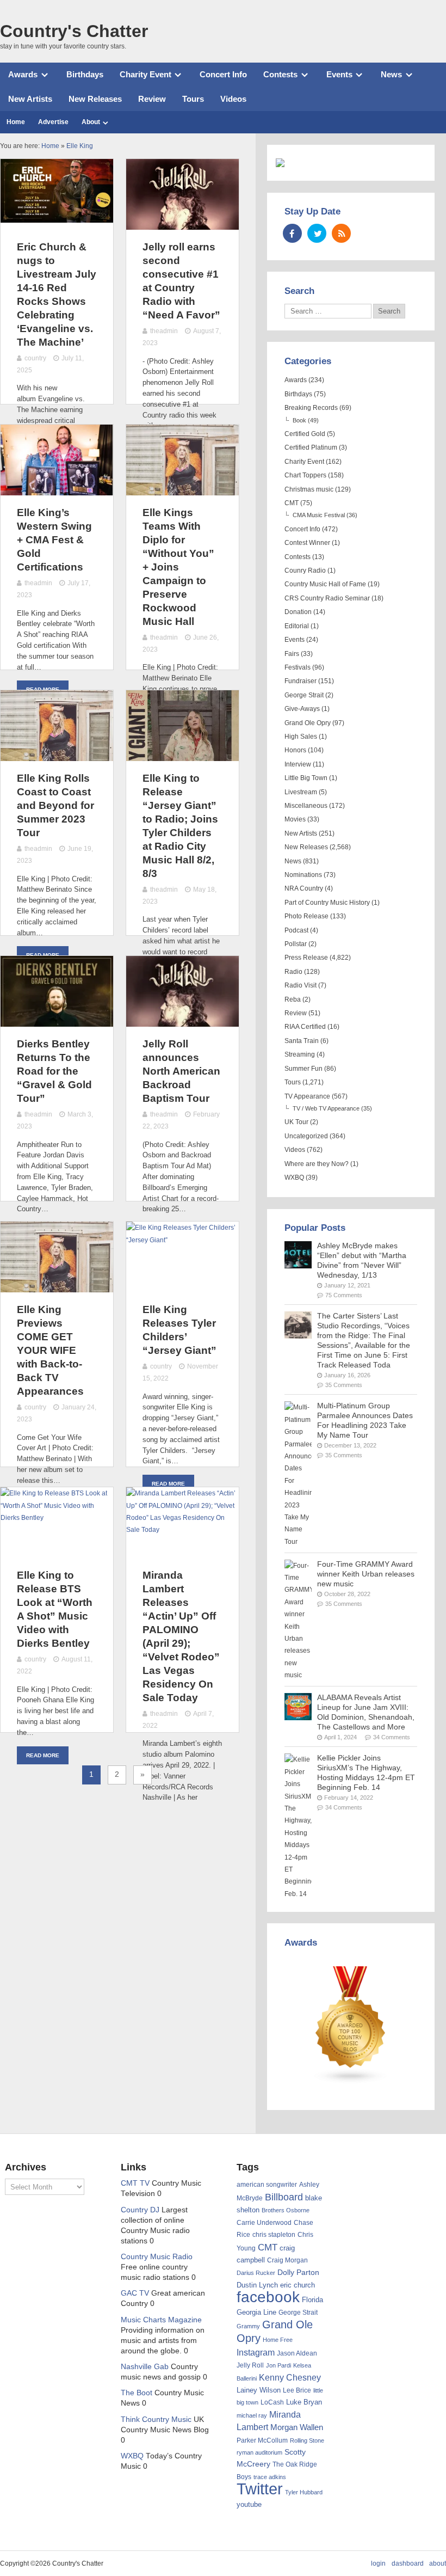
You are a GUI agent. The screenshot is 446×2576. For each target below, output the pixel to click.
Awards (23, 74)
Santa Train (302, 1041)
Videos (233, 99)
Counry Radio (305, 571)
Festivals (298, 667)
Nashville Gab (145, 2367)
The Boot (137, 2393)
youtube (249, 2504)
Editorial (297, 626)
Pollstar (296, 944)
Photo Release (306, 916)
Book (299, 420)
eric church (298, 2285)
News (391, 74)
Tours (193, 99)
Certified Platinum (311, 447)
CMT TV (135, 2183)
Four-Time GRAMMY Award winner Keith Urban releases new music (366, 1574)
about (438, 2563)
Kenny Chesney (290, 2378)
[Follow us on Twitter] (317, 233)
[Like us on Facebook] (292, 233)
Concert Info (223, 74)
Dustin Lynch (257, 2285)
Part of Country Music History (327, 903)
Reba (293, 999)
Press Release (306, 958)
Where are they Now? (317, 1164)
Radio (293, 972)
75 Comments (344, 1295)
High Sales (301, 737)
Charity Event (145, 74)
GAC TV (135, 2293)
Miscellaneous (306, 806)
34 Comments (392, 1737)
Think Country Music (156, 2419)
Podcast (296, 930)
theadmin (164, 331)
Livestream (301, 792)
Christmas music (309, 489)
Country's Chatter (74, 31)
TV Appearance (307, 1096)
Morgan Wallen (297, 2427)
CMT (292, 503)
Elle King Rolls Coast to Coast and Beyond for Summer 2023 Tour (55, 805)
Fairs (292, 654)
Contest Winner (307, 543)
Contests (280, 74)
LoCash (272, 2402)
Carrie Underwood (264, 2223)
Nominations (303, 875)
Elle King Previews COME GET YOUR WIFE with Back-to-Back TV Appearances (50, 1350)
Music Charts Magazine (161, 2320)
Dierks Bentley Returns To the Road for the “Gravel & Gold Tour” (54, 1071)
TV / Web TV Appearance (326, 1108)
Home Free (278, 2340)
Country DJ (140, 2210)
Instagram (256, 2352)
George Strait (304, 695)
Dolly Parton (298, 2272)
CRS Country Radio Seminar (327, 598)
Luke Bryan (304, 2402)
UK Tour (296, 1122)
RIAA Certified (305, 1027)
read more (168, 1484)
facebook (268, 2297)
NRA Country (304, 888)
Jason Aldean (297, 2353)
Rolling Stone (307, 2440)
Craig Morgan (287, 2260)
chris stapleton (274, 2235)
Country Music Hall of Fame (325, 584)
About (91, 122)
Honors (295, 750)
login (378, 2563)
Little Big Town (306, 778)
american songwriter (267, 2184)
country (35, 358)
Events (339, 74)
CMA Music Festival (319, 515)
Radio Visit (301, 985)
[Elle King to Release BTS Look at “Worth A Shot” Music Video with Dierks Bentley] (57, 1518)
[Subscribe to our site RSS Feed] (341, 233)
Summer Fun (303, 1069)
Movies (295, 819)
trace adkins (270, 2477)
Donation (298, 612)
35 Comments (344, 1385)
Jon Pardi (278, 2365)
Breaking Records (311, 408)
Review (152, 99)
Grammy (248, 2326)
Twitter (260, 2489)
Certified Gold (305, 434)
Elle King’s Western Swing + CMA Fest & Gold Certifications (54, 540)
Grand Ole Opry (308, 723)
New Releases (95, 99)
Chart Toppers (305, 475)
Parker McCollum (262, 2440)
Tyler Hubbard (304, 2492)
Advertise (53, 122)
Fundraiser (301, 681)
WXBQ (294, 1177)
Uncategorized (306, 1136)
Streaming (300, 1054)
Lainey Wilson (259, 2390)
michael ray (252, 2415)
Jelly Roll (250, 2365)
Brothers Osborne (286, 2210)
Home (16, 122)
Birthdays (85, 74)
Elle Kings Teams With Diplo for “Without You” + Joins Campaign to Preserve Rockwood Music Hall (178, 567)
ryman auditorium (259, 2452)
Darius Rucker (256, 2273)
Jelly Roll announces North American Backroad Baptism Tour (181, 1071)
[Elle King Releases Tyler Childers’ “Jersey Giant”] (182, 1240)
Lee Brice (297, 2390)
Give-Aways (302, 709)
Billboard (284, 2197)
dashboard (408, 2563)
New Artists (30, 99)
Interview (298, 764)
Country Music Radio (157, 2257)
